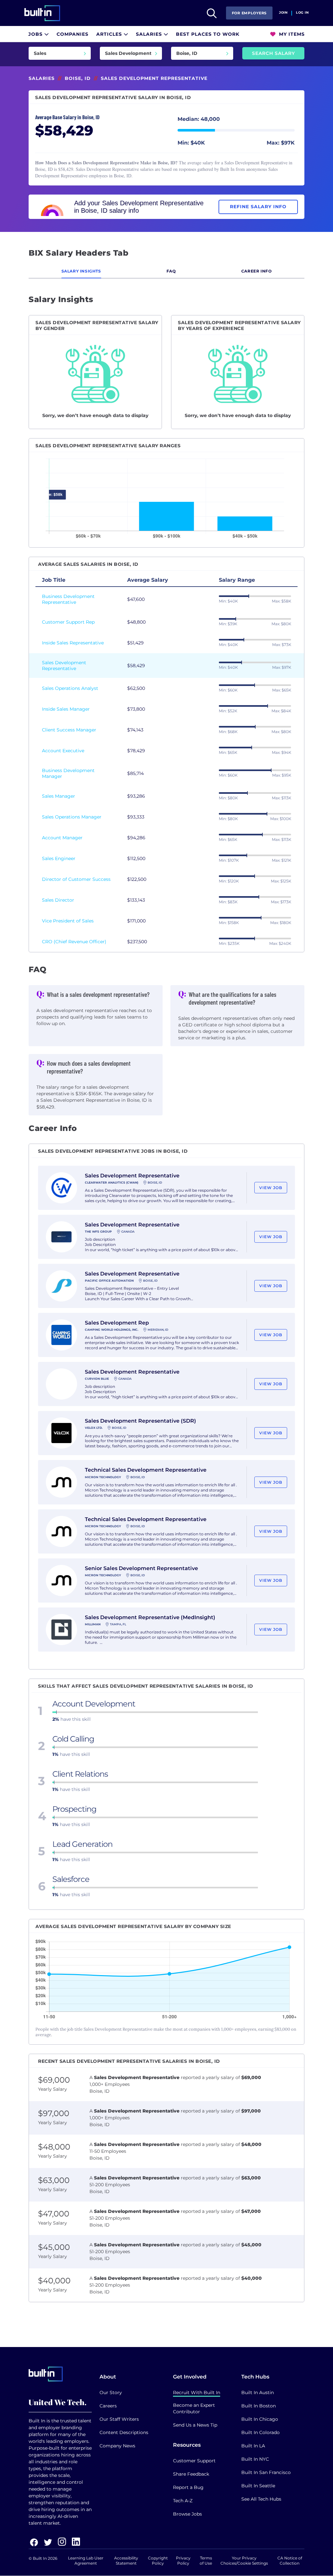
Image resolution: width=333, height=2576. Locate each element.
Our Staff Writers (119, 2419)
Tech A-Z (183, 2501)
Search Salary (273, 53)
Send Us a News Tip (195, 2425)
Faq (171, 271)
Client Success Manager (69, 730)
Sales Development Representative (64, 666)
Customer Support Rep (68, 622)
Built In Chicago (260, 2419)
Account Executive (63, 751)
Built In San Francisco (266, 2472)
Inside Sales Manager (66, 709)
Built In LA (253, 2446)
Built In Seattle (258, 2486)
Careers (108, 2406)
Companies (73, 34)
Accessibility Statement (126, 2561)
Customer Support (194, 2461)
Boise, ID (78, 78)
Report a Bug (188, 2487)
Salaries (150, 34)
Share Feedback (191, 2474)
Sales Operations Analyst (70, 688)
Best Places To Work (208, 34)
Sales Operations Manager (72, 817)
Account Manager (62, 838)
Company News (117, 2446)
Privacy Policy (183, 2561)
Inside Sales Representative (73, 643)
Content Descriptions (124, 2432)
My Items (291, 34)
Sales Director (58, 900)
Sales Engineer (59, 858)
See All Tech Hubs (261, 2499)
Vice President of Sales (68, 921)
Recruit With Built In (197, 2392)
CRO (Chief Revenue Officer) (74, 942)
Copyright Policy (158, 2561)
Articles (110, 34)
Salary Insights (81, 271)
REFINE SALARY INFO (258, 207)
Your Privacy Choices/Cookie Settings (244, 2561)
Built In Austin (258, 2392)
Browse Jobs (187, 2514)
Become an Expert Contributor (194, 2408)
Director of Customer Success (76, 879)
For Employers (249, 13)
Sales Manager (59, 796)
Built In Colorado (260, 2432)
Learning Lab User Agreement (86, 2561)
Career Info (257, 271)
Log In (302, 13)
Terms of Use (206, 2561)
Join (283, 13)
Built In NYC (255, 2459)
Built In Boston (259, 2406)
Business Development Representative (68, 599)
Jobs (36, 34)
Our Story (111, 2392)
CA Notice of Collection (290, 2561)
